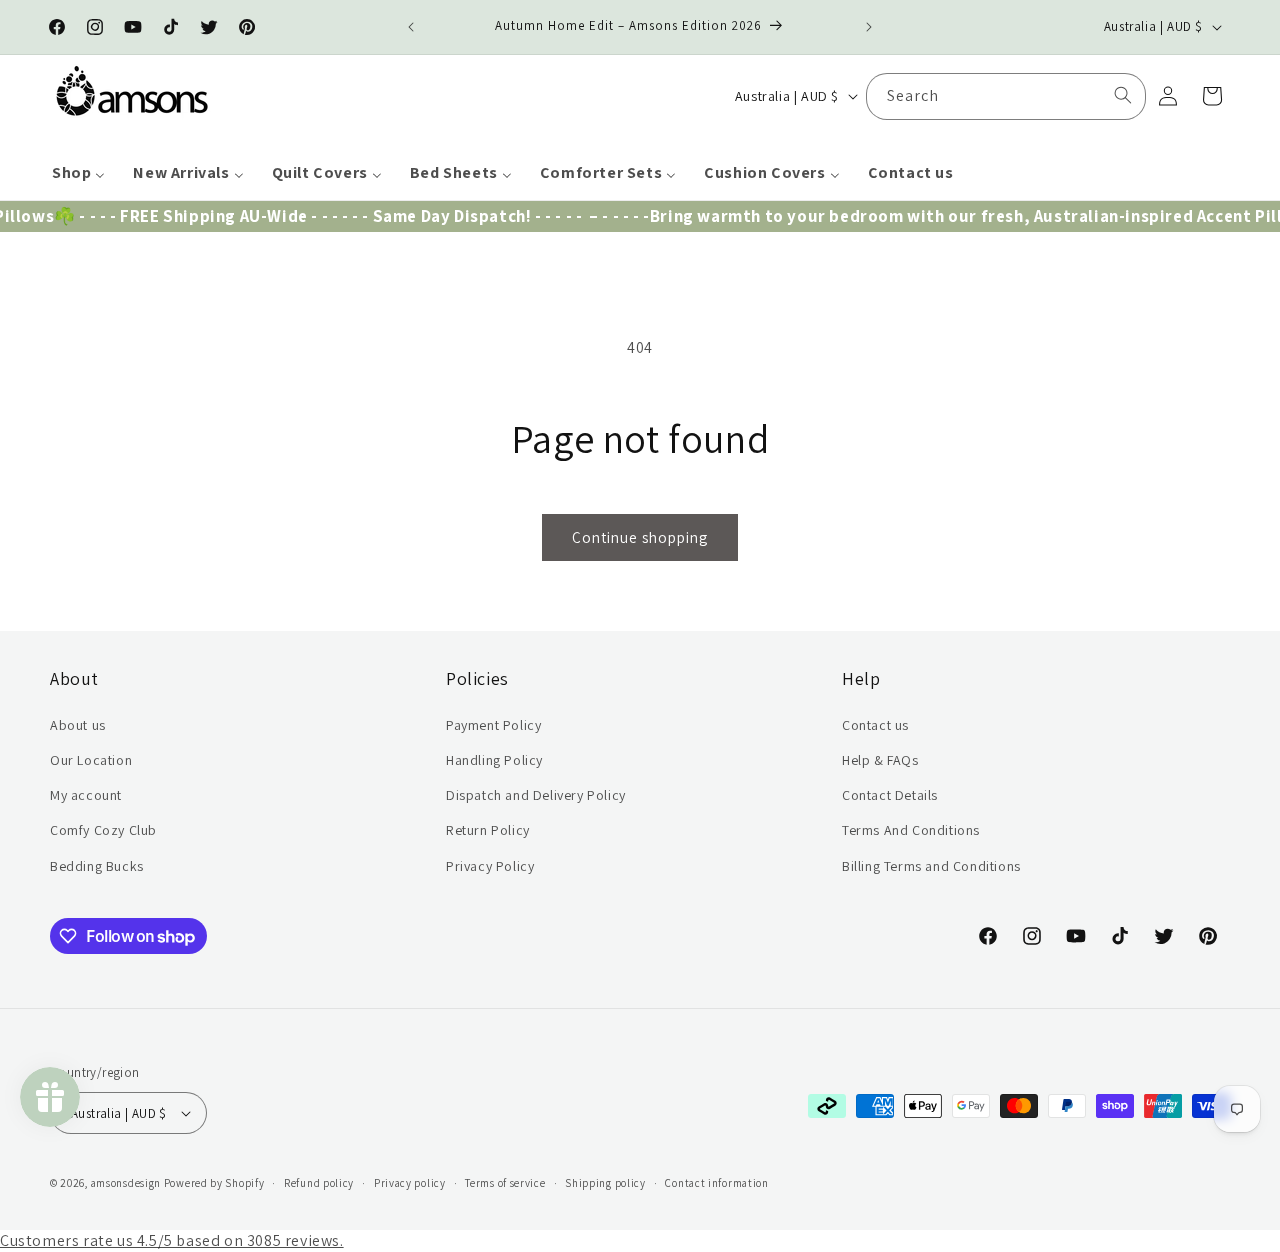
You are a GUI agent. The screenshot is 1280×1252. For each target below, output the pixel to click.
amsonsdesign (126, 1183)
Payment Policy (493, 725)
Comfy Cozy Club (103, 830)
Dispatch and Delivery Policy (536, 795)
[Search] (1123, 95)
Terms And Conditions (911, 830)
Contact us (875, 725)
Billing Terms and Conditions (931, 866)
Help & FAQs (880, 760)
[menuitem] (78, 173)
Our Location (91, 760)
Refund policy (319, 1183)
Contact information (716, 1183)
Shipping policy (605, 1183)
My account (86, 795)
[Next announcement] (869, 27)
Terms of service (505, 1183)
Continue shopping (640, 537)
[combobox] (1006, 95)
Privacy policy (410, 1183)
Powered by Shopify (214, 1183)
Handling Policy (494, 760)
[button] (1212, 96)
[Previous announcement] (411, 27)
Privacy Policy (490, 866)
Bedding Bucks (97, 866)
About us (78, 725)
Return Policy (488, 830)
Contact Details (890, 795)
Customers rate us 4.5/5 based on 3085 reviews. (172, 1240)
